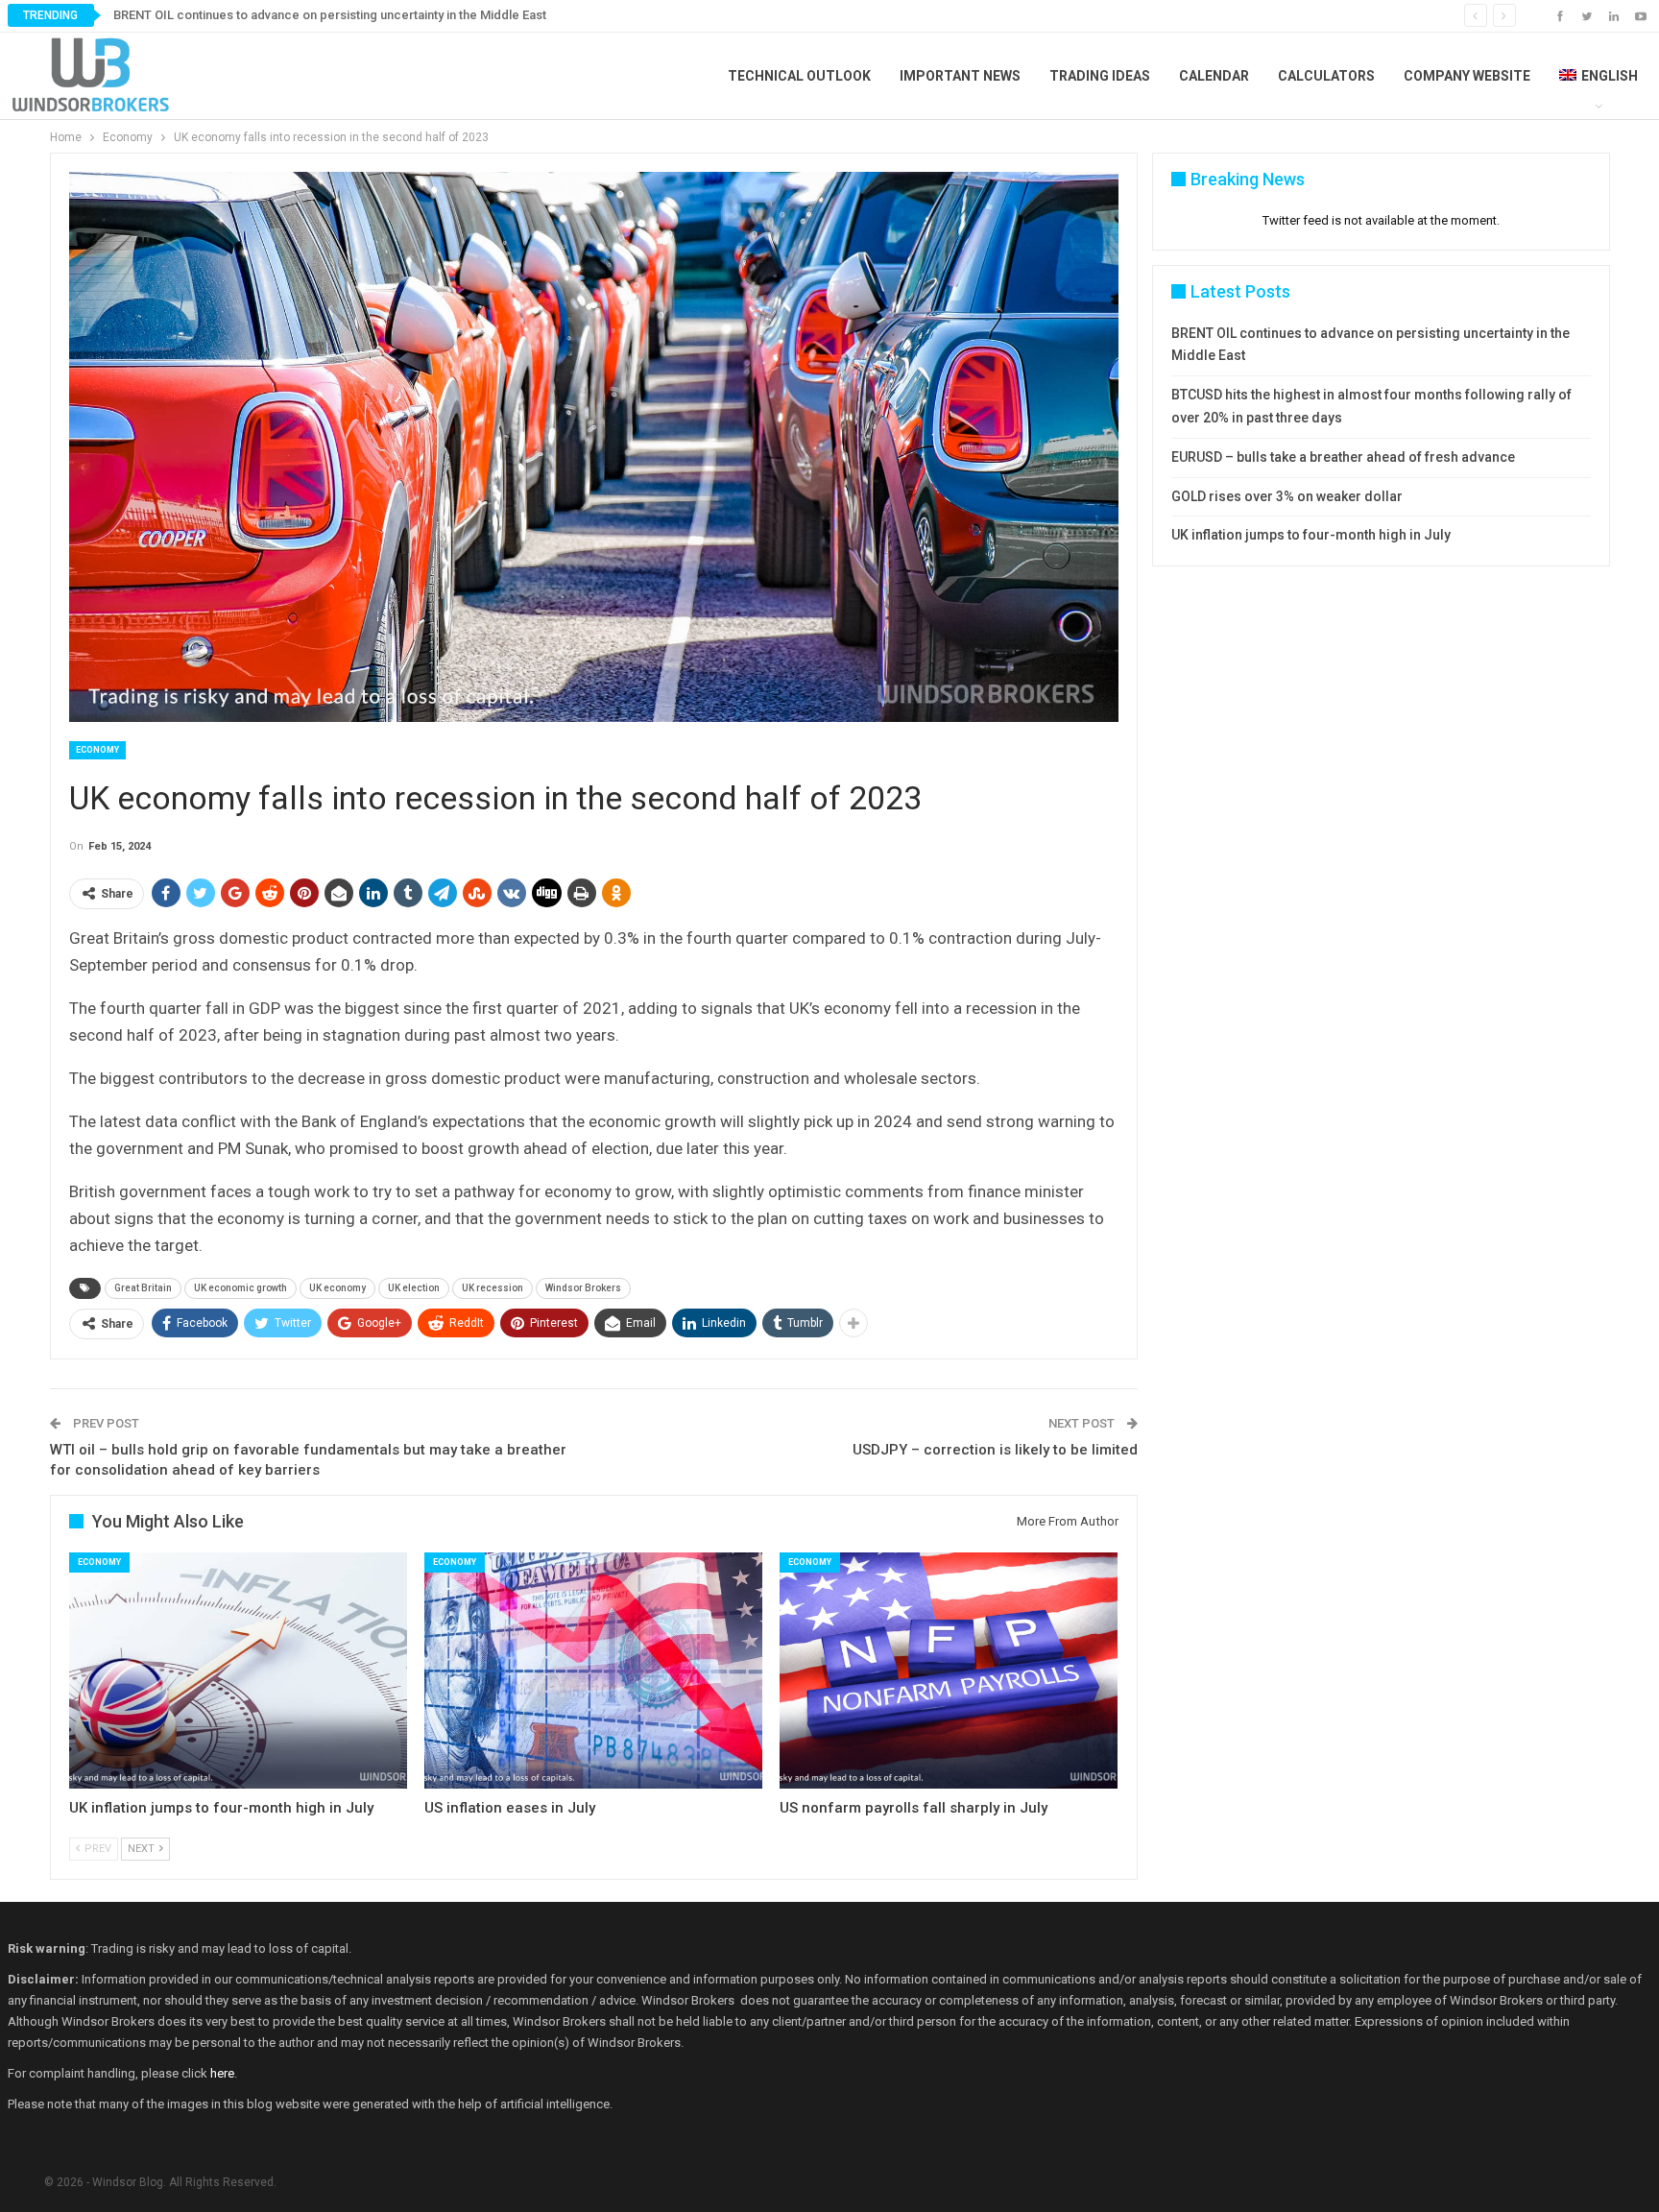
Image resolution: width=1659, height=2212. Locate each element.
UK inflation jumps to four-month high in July (1311, 535)
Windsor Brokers (583, 1288)
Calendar (1214, 76)
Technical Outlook (799, 76)
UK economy (337, 1288)
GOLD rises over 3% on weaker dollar (1287, 496)
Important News (960, 76)
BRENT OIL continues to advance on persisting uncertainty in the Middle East (330, 15)
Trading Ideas (1100, 76)
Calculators (1326, 76)
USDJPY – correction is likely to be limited (995, 1450)
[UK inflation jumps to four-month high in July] (238, 1671)
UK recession (493, 1288)
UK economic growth (240, 1288)
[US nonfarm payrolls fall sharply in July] (949, 1671)
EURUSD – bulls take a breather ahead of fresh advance (1343, 457)
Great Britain (143, 1288)
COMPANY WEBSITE (1467, 76)
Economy (97, 750)
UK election (414, 1288)
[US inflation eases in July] (593, 1671)
